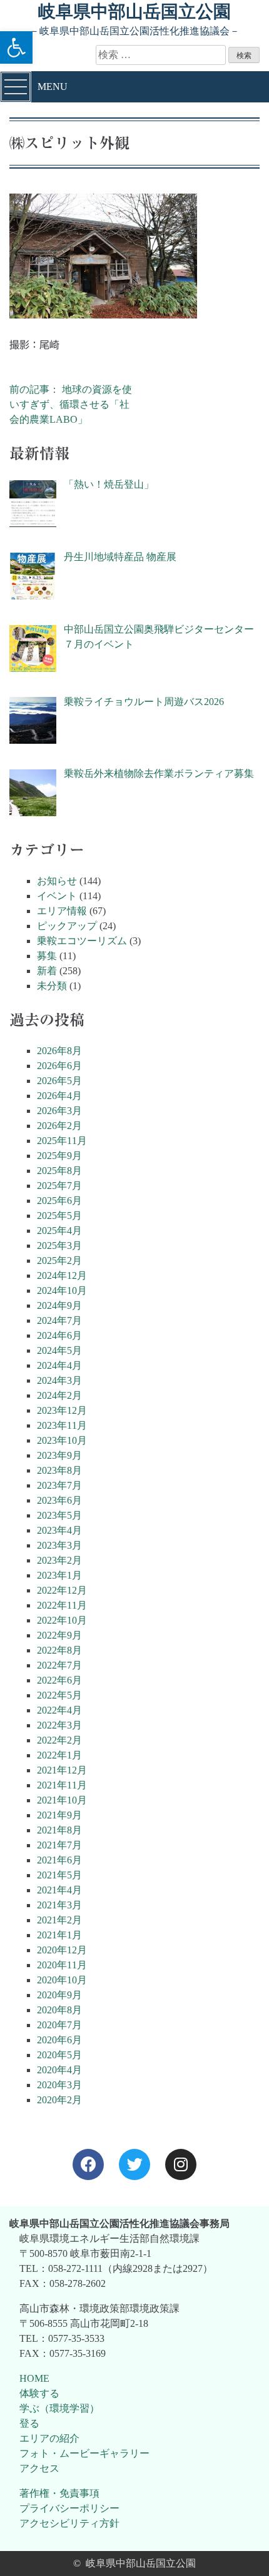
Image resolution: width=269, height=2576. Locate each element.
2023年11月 (62, 1425)
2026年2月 (59, 1126)
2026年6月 (59, 1066)
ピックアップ (67, 926)
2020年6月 (59, 2040)
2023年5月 (59, 1515)
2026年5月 (59, 1081)
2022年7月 (59, 1665)
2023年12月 (62, 1410)
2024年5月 (59, 1350)
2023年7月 (59, 1485)
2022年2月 (59, 1740)
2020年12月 (62, 1950)
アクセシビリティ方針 (69, 2523)
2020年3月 (59, 2085)
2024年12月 (62, 1276)
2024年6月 (59, 1335)
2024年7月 (59, 1320)
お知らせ (57, 881)
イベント (57, 896)
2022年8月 (59, 1650)
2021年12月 (62, 1770)
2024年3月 (59, 1380)
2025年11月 (62, 1141)
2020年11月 (62, 1965)
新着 (47, 971)
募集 (47, 956)
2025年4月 (59, 1231)
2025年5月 (59, 1216)
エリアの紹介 (49, 2438)
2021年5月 (59, 1875)
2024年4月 (59, 1365)
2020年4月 (59, 2070)
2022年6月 (59, 1680)
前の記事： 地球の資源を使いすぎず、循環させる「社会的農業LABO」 (71, 404)
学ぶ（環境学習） (59, 2408)
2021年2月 (59, 1920)
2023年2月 (59, 1560)
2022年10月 (62, 1620)
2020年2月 (59, 2100)
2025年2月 (59, 1261)
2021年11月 (62, 1785)
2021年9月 (59, 1815)
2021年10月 (62, 1800)
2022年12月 (62, 1590)
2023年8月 (59, 1470)
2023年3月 (59, 1545)
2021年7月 (59, 1845)
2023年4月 (59, 1530)
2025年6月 (59, 1201)
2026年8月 (59, 1051)
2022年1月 (59, 1755)
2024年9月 (59, 1305)
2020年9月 (59, 1995)
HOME (34, 2378)
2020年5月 (59, 2055)
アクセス (39, 2468)
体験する (39, 2393)
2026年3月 (59, 1111)
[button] (16, 47)
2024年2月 (59, 1395)
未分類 (52, 986)
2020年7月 (59, 2025)
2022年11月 (62, 1605)
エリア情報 (62, 911)
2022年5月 (59, 1695)
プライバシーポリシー (69, 2508)
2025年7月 (59, 1186)
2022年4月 (59, 1710)
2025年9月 (59, 1156)
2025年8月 (59, 1171)
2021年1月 (59, 1935)
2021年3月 (59, 1905)
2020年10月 (62, 1980)
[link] (88, 2164)
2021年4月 (59, 1890)
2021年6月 (59, 1860)
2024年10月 (62, 1290)
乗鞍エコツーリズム (82, 941)
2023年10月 (62, 1440)
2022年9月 (59, 1635)
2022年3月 (59, 1725)
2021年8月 (59, 1830)
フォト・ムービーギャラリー (84, 2453)
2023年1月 (59, 1575)
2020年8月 (59, 2010)
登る (29, 2423)
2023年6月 (59, 1500)
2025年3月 (59, 1246)
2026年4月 (59, 1096)
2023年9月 (59, 1455)
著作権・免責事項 (59, 2493)
